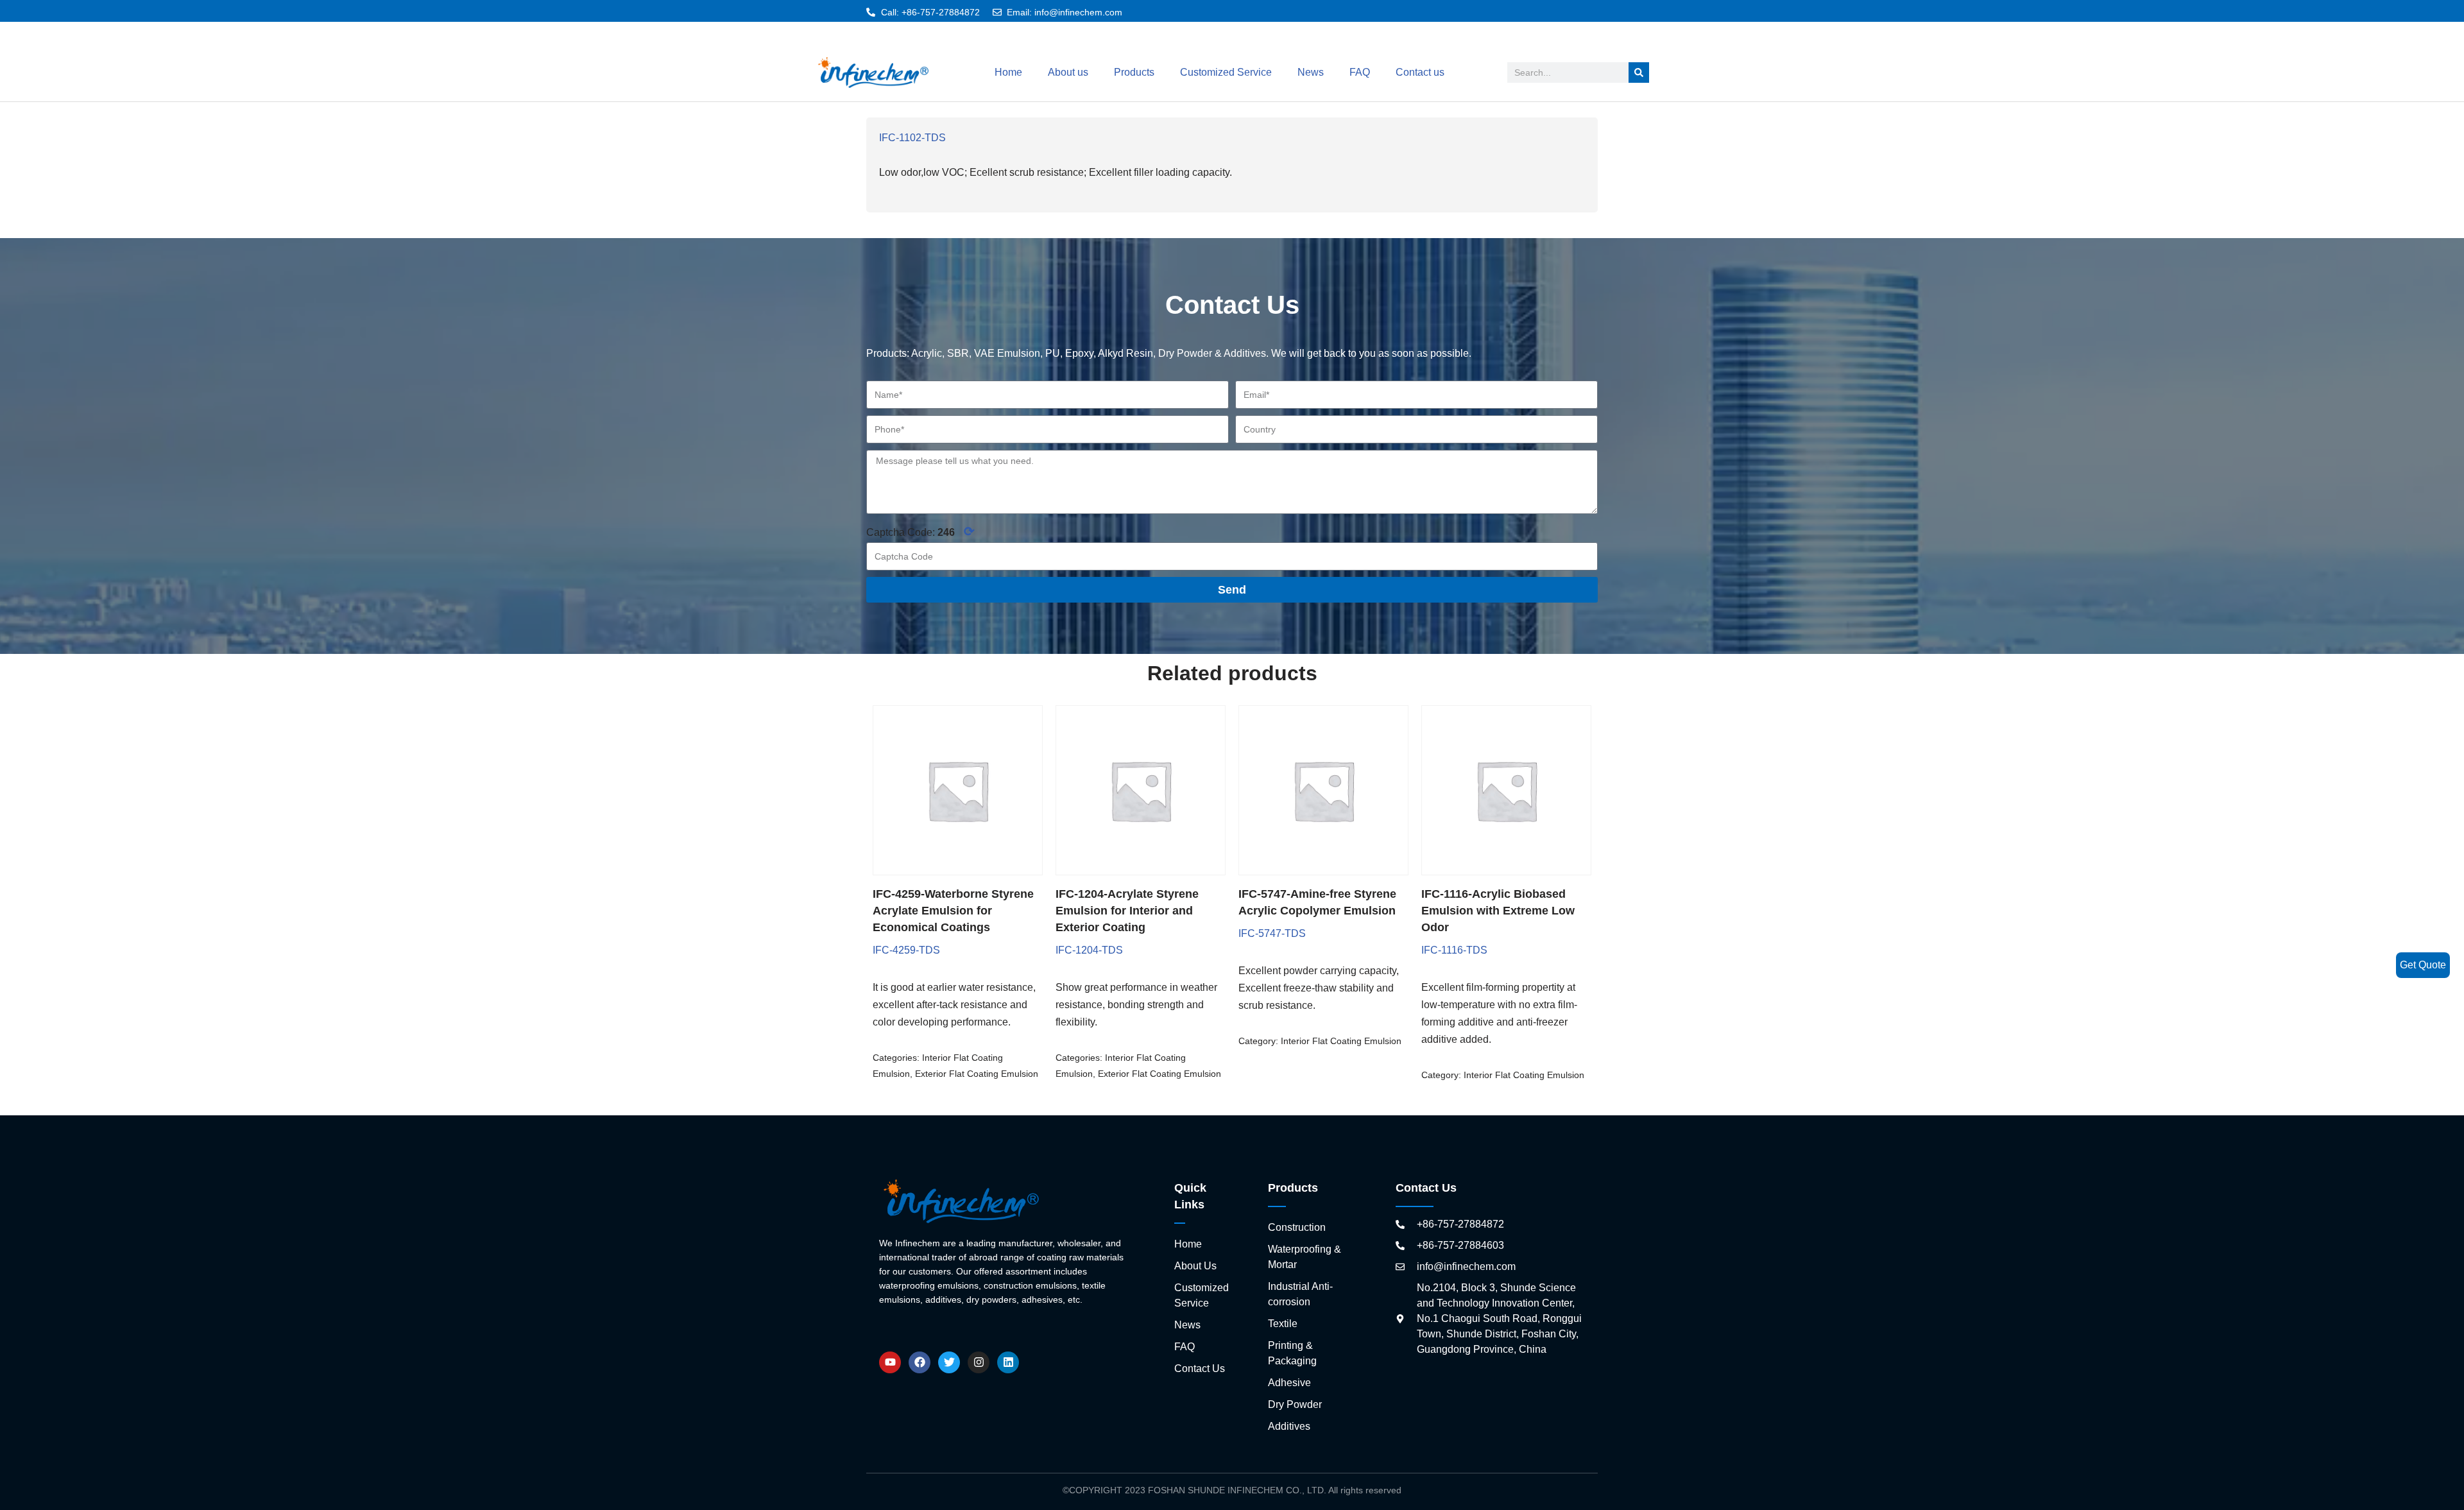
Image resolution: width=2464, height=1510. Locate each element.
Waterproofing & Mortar (1305, 1257)
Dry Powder (1295, 1404)
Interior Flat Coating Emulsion (1341, 1041)
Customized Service (1226, 72)
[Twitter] (949, 1362)
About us (1068, 72)
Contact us (1420, 72)
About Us (1195, 1266)
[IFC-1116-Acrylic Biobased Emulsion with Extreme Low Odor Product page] (1506, 790)
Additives (1289, 1426)
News (1311, 72)
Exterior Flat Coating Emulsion (977, 1074)
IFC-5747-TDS (1272, 933)
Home (1008, 72)
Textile (1283, 1324)
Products (1134, 72)
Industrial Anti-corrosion (1300, 1294)
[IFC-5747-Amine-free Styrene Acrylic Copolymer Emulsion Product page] (1323, 790)
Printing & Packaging (1292, 1353)
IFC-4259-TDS (906, 950)
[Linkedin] (1008, 1362)
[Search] (1639, 73)
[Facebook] (920, 1362)
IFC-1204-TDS (1089, 950)
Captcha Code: (920, 531)
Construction (1297, 1227)
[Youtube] (890, 1362)
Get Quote (2423, 965)
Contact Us (1200, 1368)
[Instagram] (979, 1362)
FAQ (1360, 72)
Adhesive (1289, 1383)
